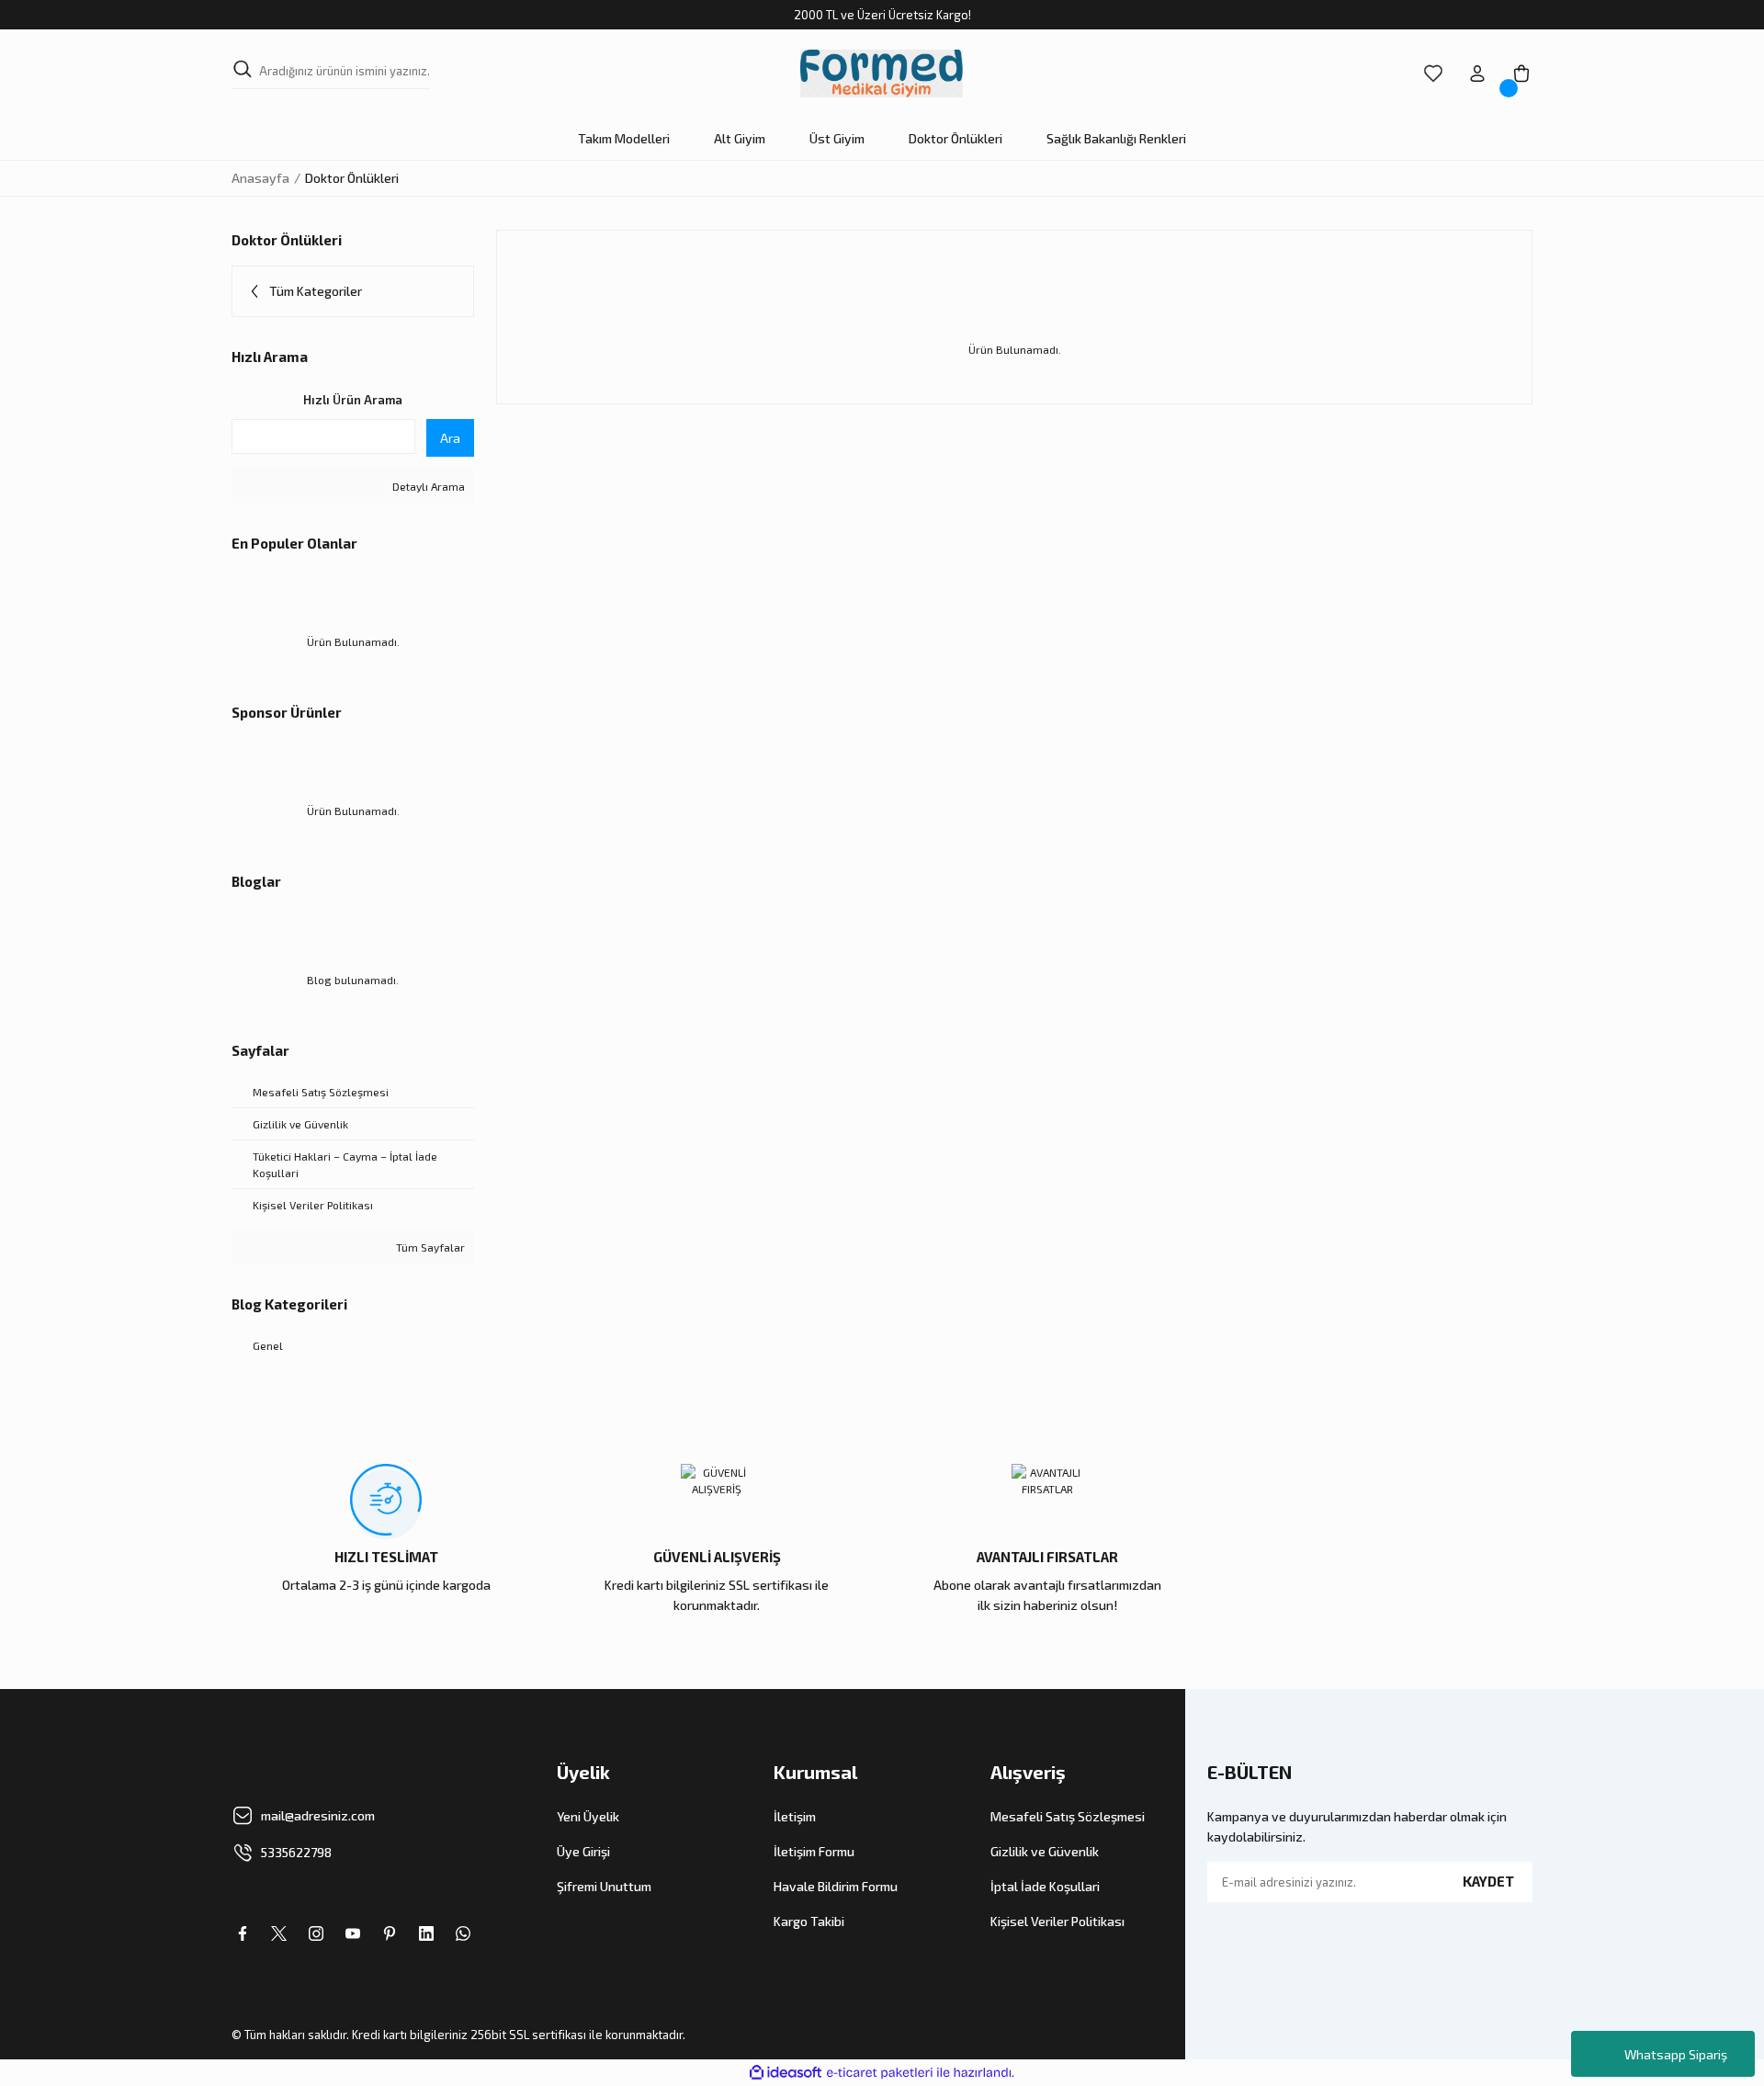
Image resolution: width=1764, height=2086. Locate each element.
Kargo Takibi (809, 1921)
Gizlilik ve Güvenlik (1045, 1851)
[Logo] (882, 74)
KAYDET (1488, 1881)
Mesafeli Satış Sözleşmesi (1068, 1816)
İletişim (795, 1816)
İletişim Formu (814, 1851)
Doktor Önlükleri (352, 178)
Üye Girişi (583, 1851)
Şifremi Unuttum (604, 1886)
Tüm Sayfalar (429, 1247)
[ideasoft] (786, 2073)
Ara (450, 438)
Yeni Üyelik (588, 1816)
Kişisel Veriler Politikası (1057, 1921)
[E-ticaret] (880, 2072)
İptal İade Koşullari (1045, 1886)
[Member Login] (1477, 74)
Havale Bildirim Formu (836, 1886)
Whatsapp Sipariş (1676, 2054)
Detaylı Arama (427, 486)
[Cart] (1521, 74)
